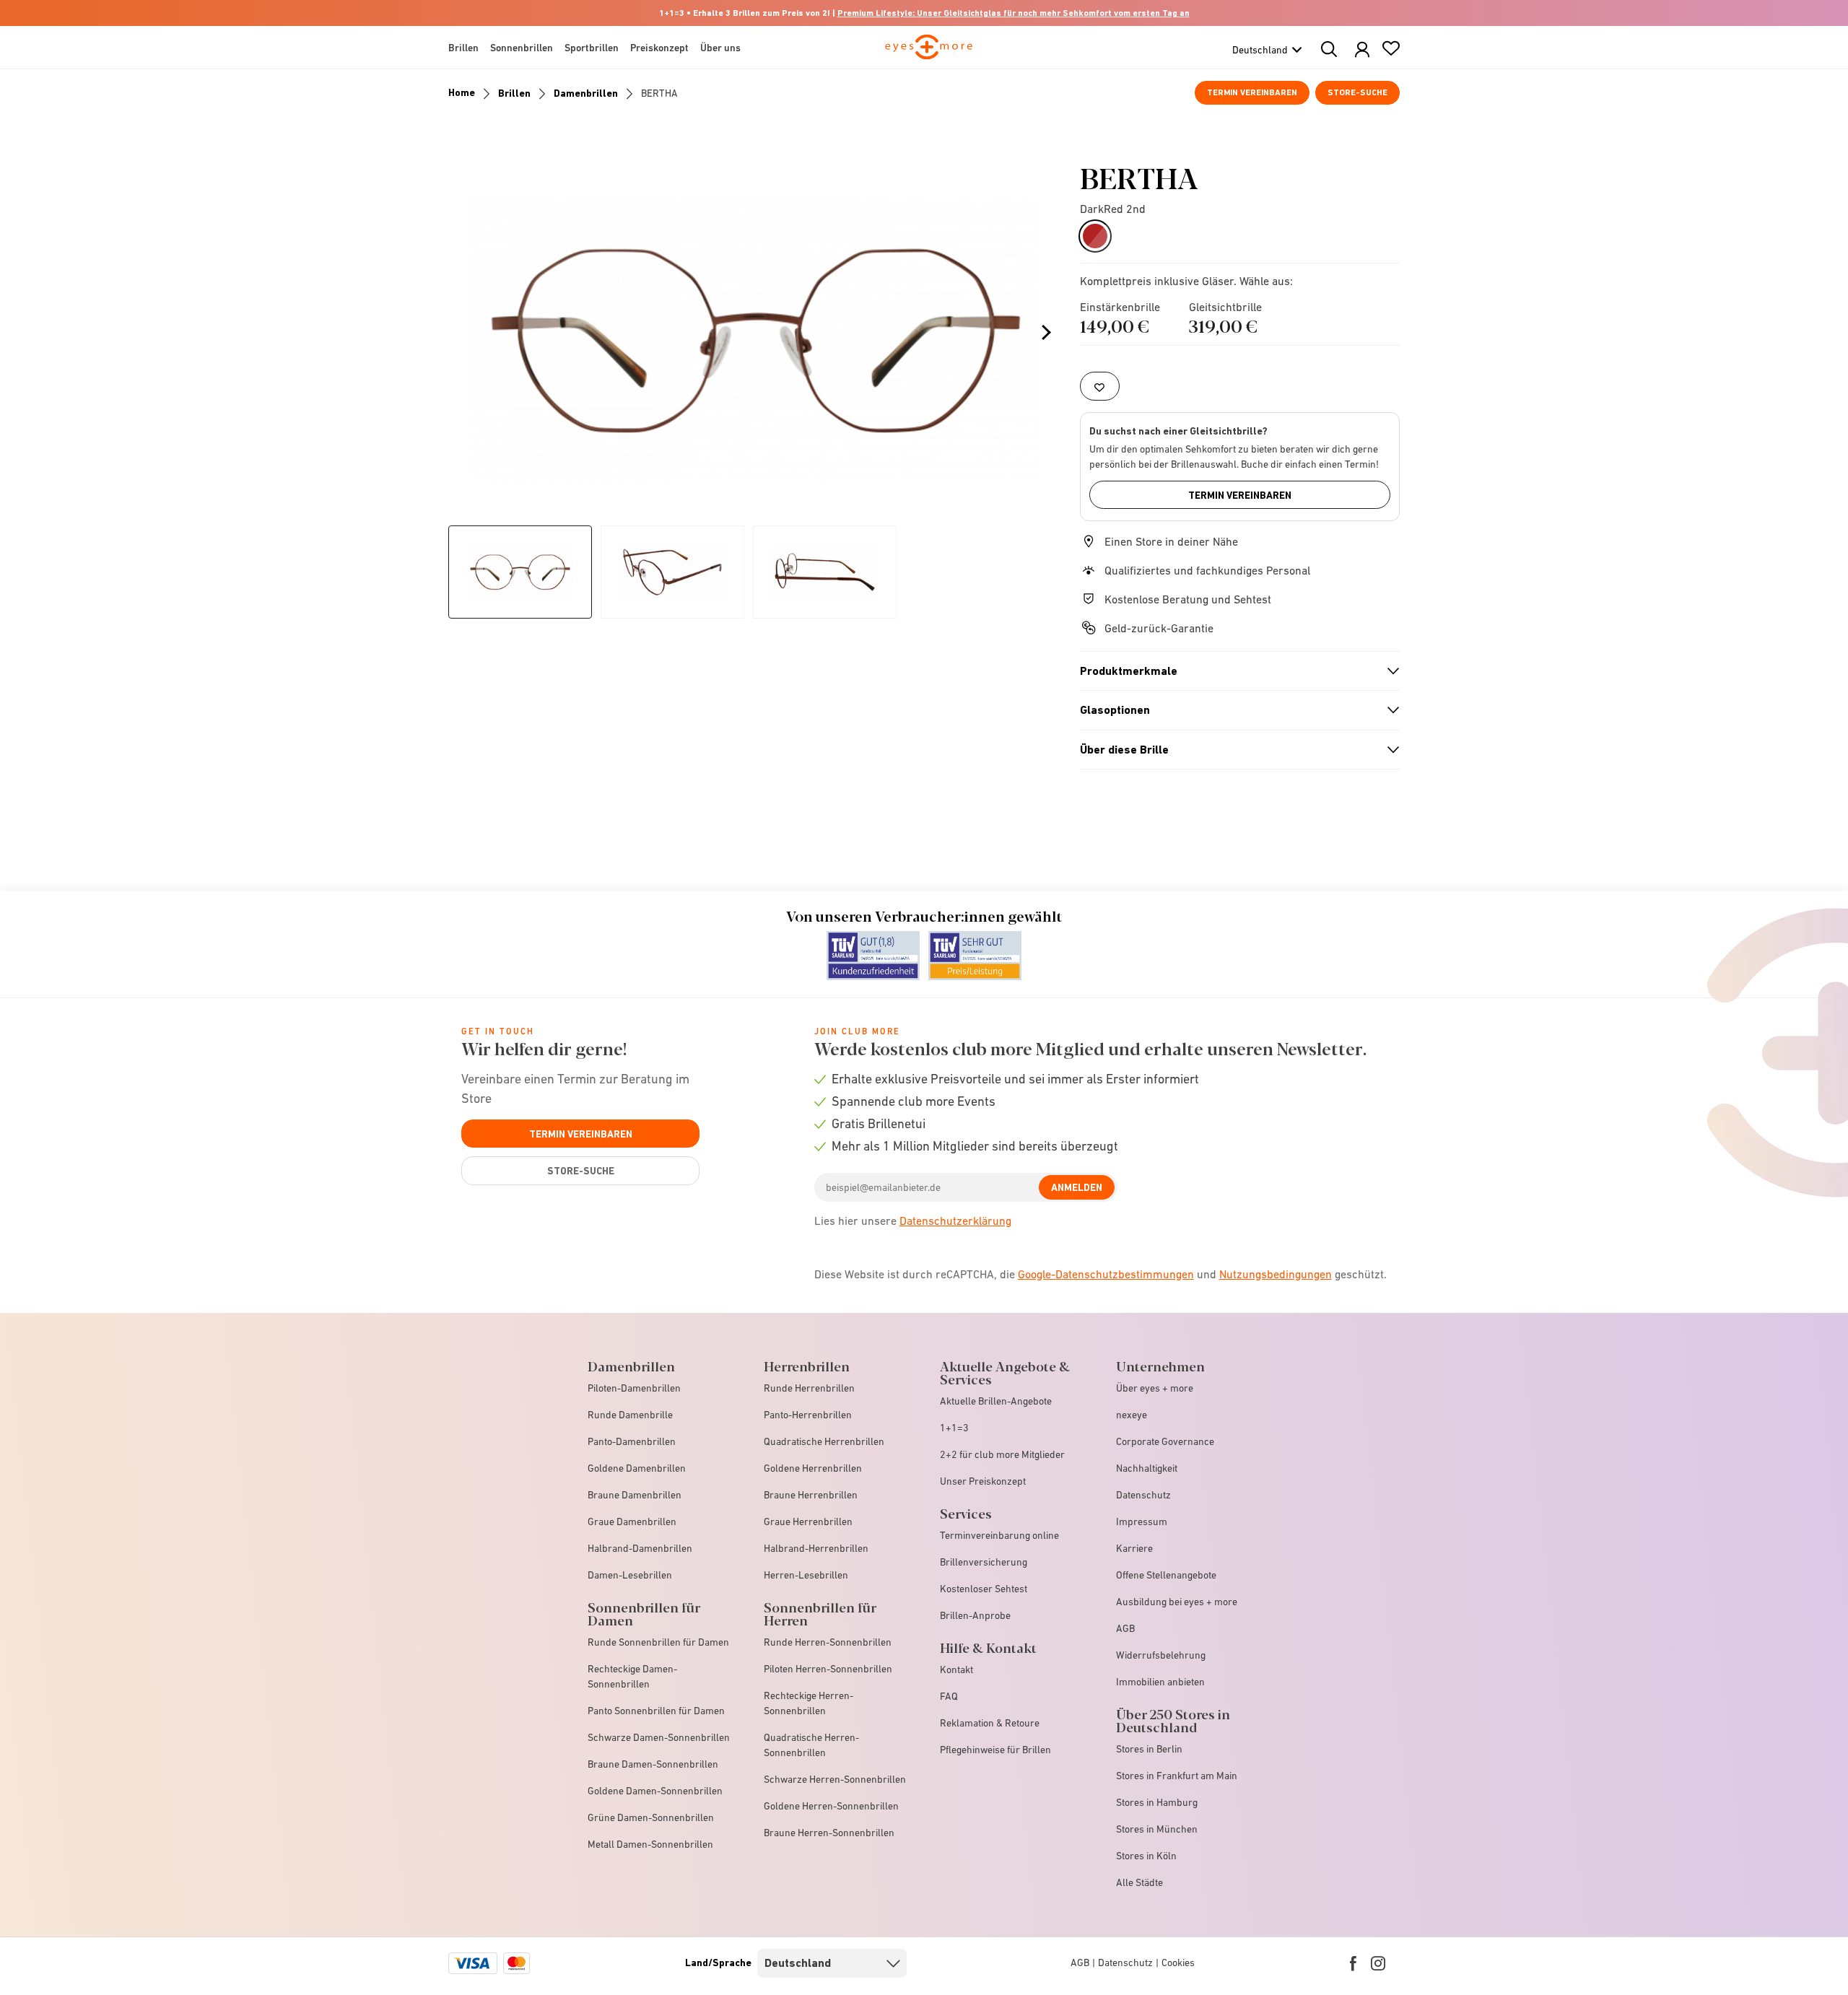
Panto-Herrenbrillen (808, 1415)
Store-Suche (1357, 92)
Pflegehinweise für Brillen (995, 1750)
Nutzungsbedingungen (1276, 1274)
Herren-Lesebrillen (806, 1575)
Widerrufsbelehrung (1161, 1655)
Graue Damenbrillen (632, 1522)
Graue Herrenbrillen (808, 1522)
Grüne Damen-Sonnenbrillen (651, 1817)
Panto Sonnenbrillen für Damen (656, 1711)
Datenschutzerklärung (955, 1221)
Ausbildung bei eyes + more (1177, 1602)
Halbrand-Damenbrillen (640, 1548)
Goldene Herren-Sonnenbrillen (831, 1806)
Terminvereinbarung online (999, 1535)
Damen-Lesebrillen (630, 1575)
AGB (1125, 1628)
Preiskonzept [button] (659, 48)
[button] (1362, 50)
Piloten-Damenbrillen (634, 1388)
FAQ (949, 1696)
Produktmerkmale (1234, 671)
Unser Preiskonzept (983, 1481)
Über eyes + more (1155, 1388)
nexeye (1132, 1415)
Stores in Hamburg (1157, 1802)
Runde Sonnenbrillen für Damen (658, 1642)
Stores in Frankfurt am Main (1177, 1776)
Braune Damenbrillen (635, 1495)
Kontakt (956, 1669)
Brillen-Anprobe (975, 1615)
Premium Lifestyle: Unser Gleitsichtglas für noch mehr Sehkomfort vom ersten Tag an (1014, 13)
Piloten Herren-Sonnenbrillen (828, 1669)
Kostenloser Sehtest (984, 1589)
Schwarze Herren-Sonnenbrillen (835, 1779)
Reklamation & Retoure (990, 1723)
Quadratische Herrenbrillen (824, 1441)
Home (462, 92)
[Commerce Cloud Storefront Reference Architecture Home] (929, 53)
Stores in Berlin (1149, 1749)
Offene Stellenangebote (1166, 1575)
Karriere (1134, 1548)
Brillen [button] (463, 48)
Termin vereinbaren (1252, 92)
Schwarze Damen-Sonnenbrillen (659, 1737)
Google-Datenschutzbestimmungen (1106, 1274)
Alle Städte (1139, 1882)
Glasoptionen (1234, 710)
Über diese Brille (1234, 750)
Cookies (1178, 1963)
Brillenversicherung (984, 1562)
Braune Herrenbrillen (811, 1495)
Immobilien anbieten (1160, 1682)
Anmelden (1077, 1187)
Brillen (514, 93)
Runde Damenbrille (630, 1415)
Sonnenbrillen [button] (522, 48)
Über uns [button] (720, 48)
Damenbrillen (586, 93)
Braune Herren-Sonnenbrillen (829, 1833)
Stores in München (1157, 1829)
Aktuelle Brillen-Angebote (996, 1401)
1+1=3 (954, 1428)
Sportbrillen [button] (592, 48)
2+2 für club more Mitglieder (1002, 1454)
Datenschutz (1143, 1495)
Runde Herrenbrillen (809, 1388)
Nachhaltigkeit (1147, 1468)
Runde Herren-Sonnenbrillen (828, 1642)
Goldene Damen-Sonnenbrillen (655, 1791)
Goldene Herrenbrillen (813, 1468)
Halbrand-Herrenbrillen (816, 1548)
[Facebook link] (1353, 1963)
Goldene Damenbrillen (637, 1468)
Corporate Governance (1165, 1441)
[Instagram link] (1378, 1963)
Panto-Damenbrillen (632, 1441)
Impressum (1142, 1522)
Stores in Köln (1146, 1856)
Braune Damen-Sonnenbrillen (653, 1764)
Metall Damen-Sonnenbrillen (650, 1844)
